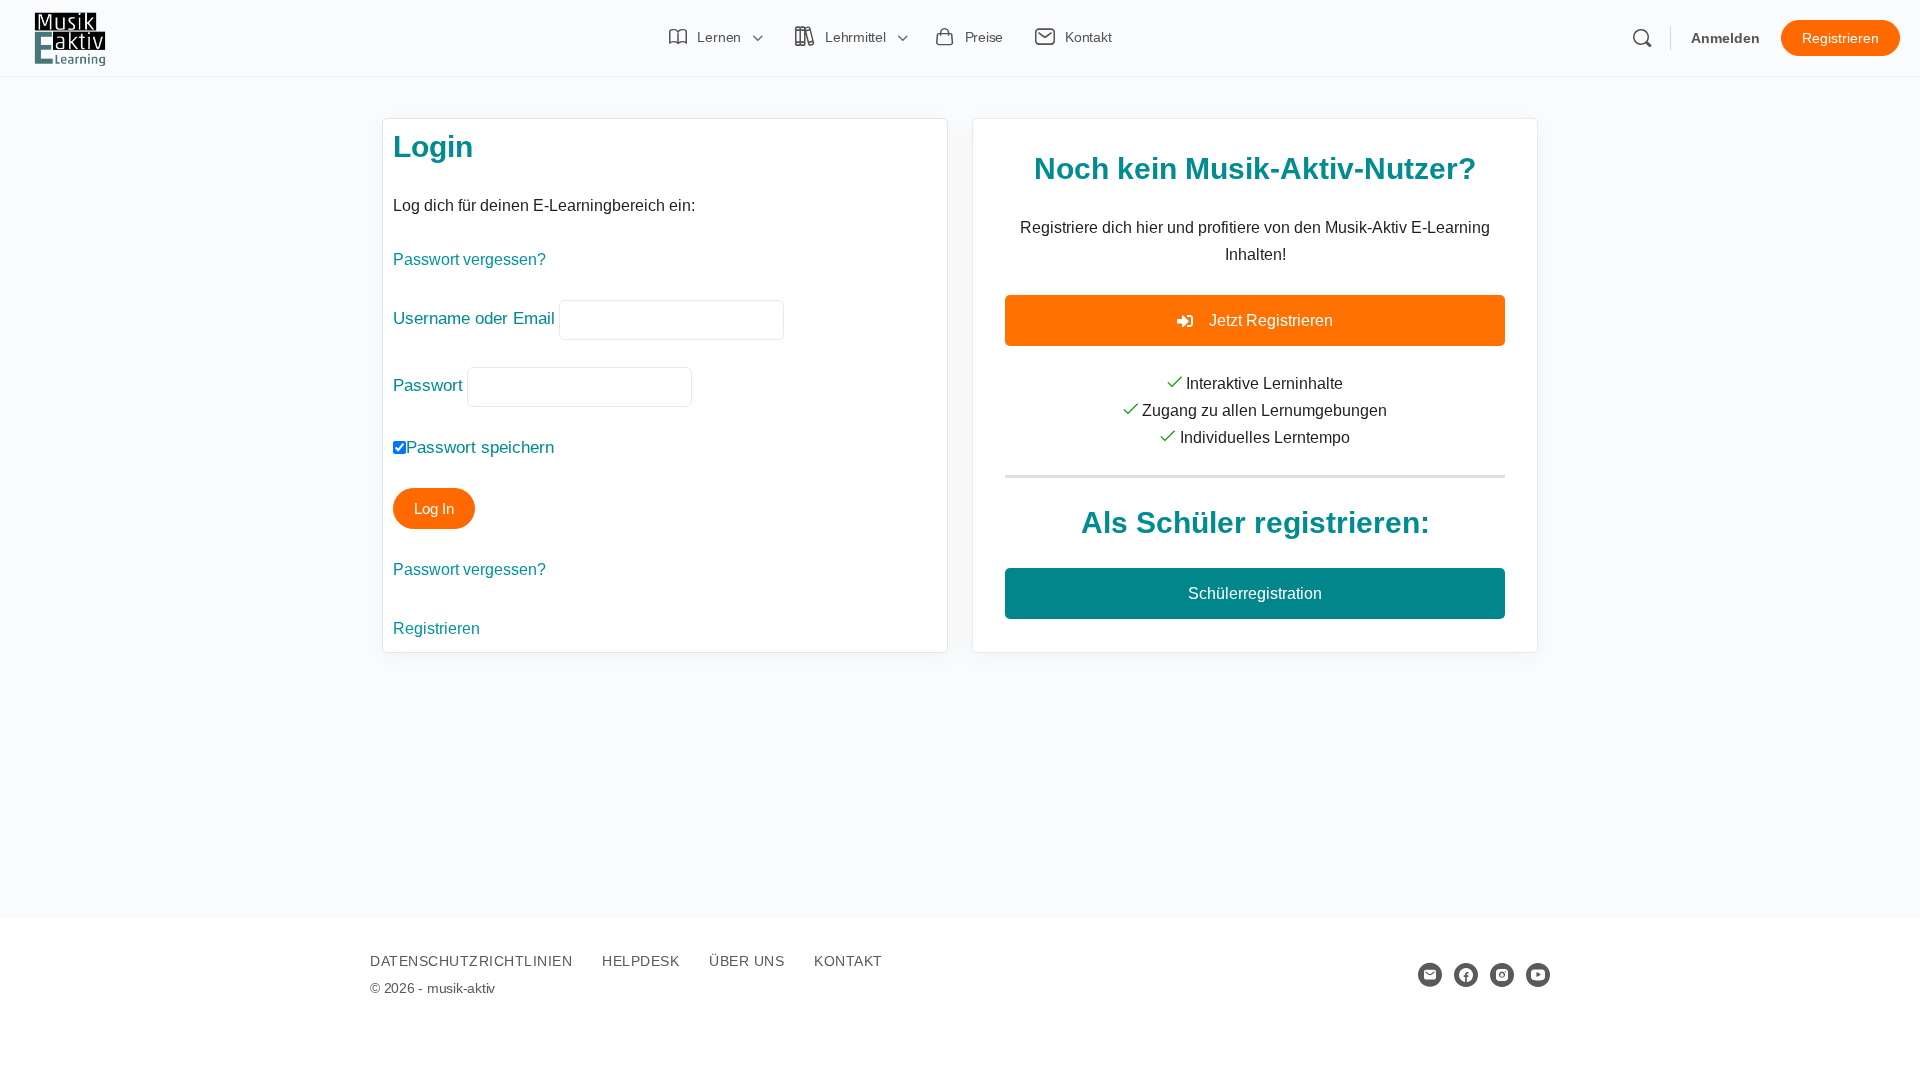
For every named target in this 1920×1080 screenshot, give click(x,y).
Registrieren (1840, 38)
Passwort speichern (480, 447)
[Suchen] (1642, 38)
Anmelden (1725, 38)
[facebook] (1466, 975)
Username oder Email (474, 318)
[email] (1430, 975)
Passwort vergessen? (469, 259)
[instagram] (1502, 975)
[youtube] (1538, 975)
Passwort (428, 385)
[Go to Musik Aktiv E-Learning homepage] (70, 36)
